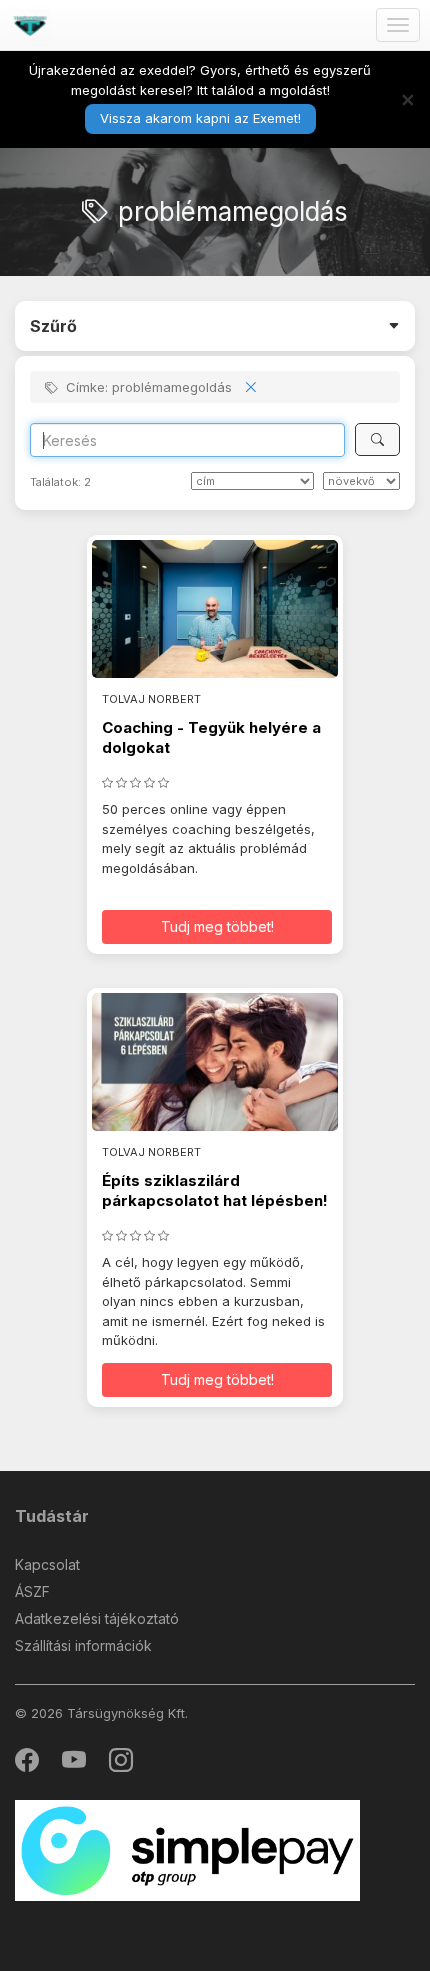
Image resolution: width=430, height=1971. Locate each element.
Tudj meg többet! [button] (217, 926)
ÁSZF (32, 1591)
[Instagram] (121, 1764)
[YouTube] (75, 1764)
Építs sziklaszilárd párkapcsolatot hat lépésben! (215, 1190)
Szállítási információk (83, 1645)
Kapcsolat (47, 1564)
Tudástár (52, 1516)
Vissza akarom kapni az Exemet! (200, 118)
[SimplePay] (187, 1849)
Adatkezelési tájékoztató (97, 1618)
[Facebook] (28, 1764)
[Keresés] (377, 439)
